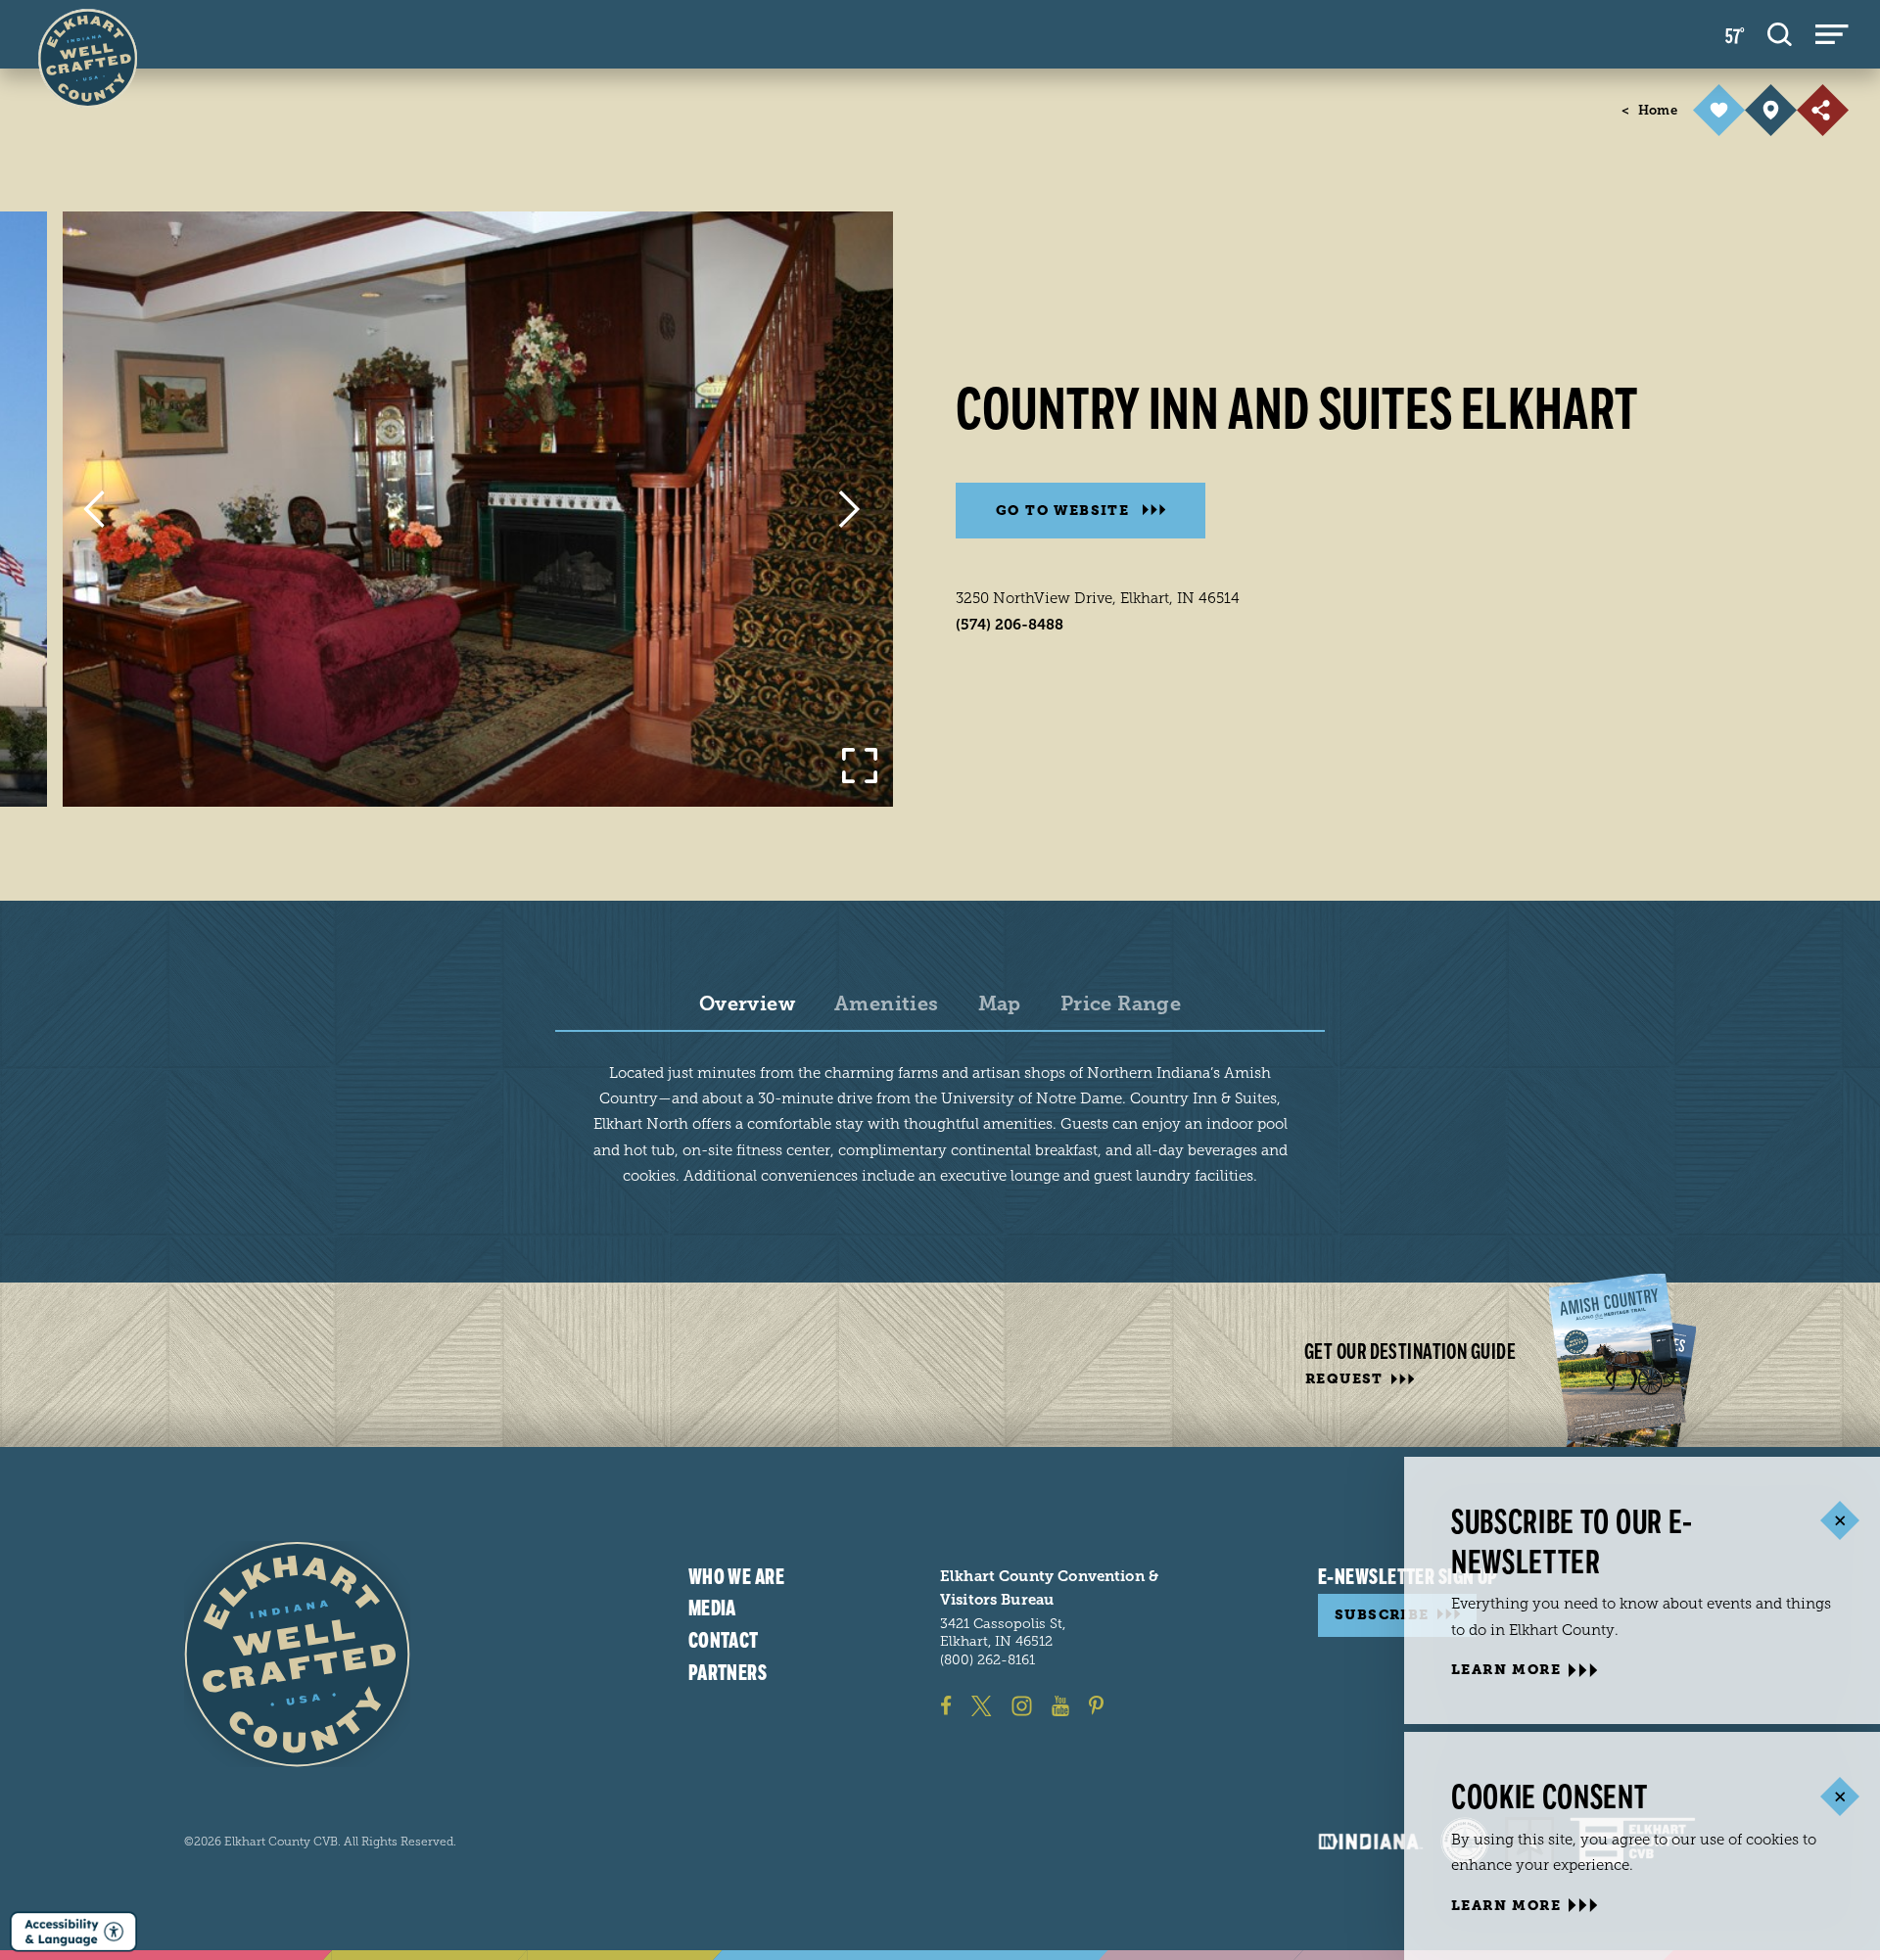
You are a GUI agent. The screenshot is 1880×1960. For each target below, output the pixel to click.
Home (1649, 110)
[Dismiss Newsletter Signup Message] (1839, 1521)
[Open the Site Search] (1780, 34)
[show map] (1771, 110)
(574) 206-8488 (1010, 625)
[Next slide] (849, 509)
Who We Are (736, 1577)
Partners (728, 1673)
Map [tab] (1000, 1004)
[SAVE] (1719, 110)
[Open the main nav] (1832, 34)
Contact (724, 1641)
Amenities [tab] (887, 1004)
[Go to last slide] (94, 509)
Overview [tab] (747, 1004)
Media (712, 1609)
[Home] (297, 1654)
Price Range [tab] (1121, 1004)
